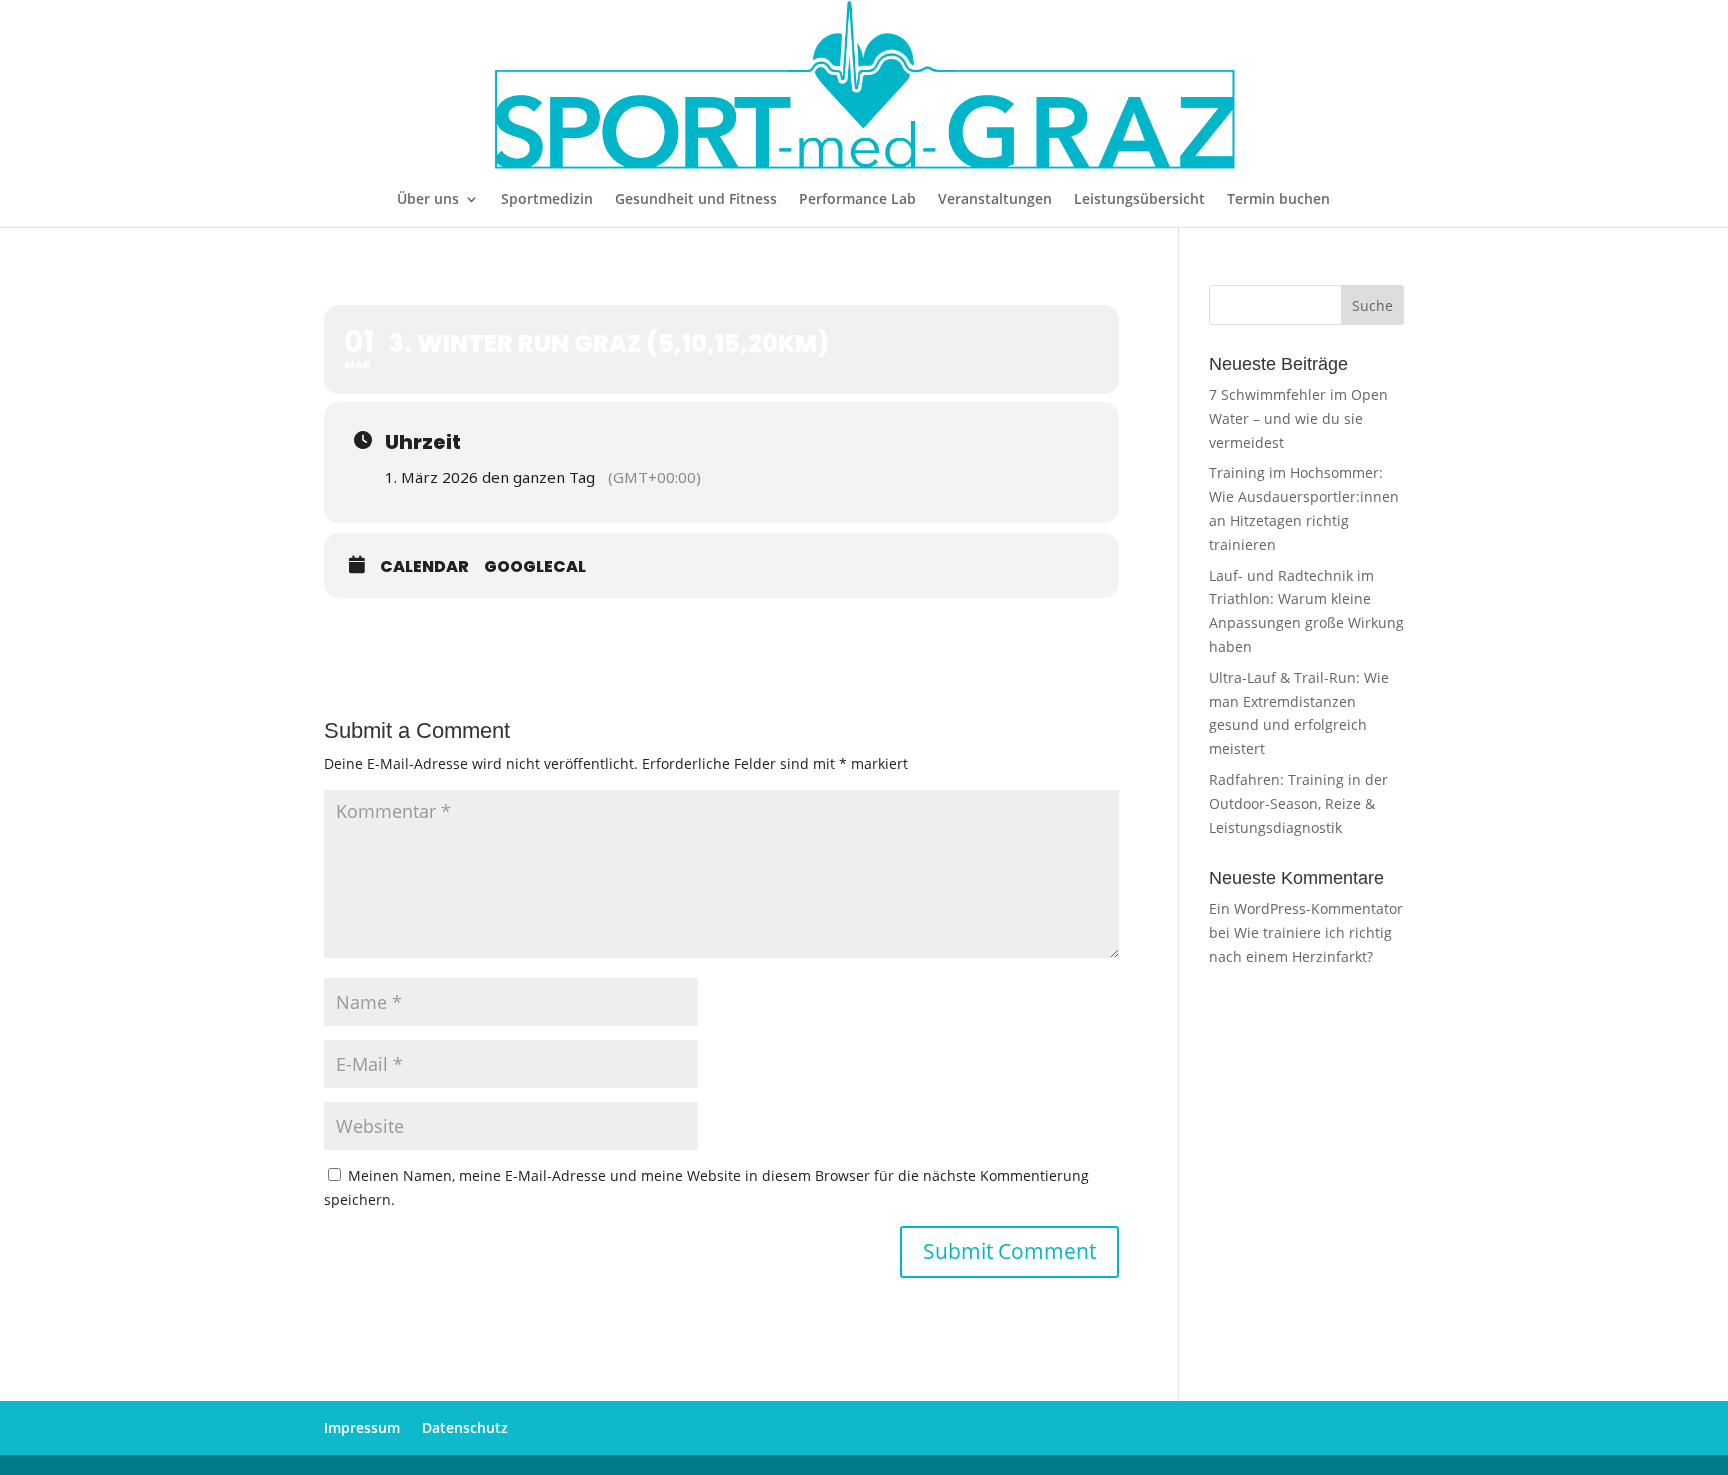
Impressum (362, 1427)
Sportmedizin (547, 200)
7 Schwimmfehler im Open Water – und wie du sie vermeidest (1298, 418)
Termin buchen (1278, 200)
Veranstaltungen (995, 200)
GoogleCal (535, 566)
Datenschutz (465, 1427)
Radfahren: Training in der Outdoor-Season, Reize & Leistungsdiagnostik (1298, 803)
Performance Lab (857, 200)
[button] (44, 1431)
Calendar (424, 566)
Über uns (428, 200)
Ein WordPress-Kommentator (1306, 908)
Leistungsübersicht (1139, 200)
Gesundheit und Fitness (696, 200)
